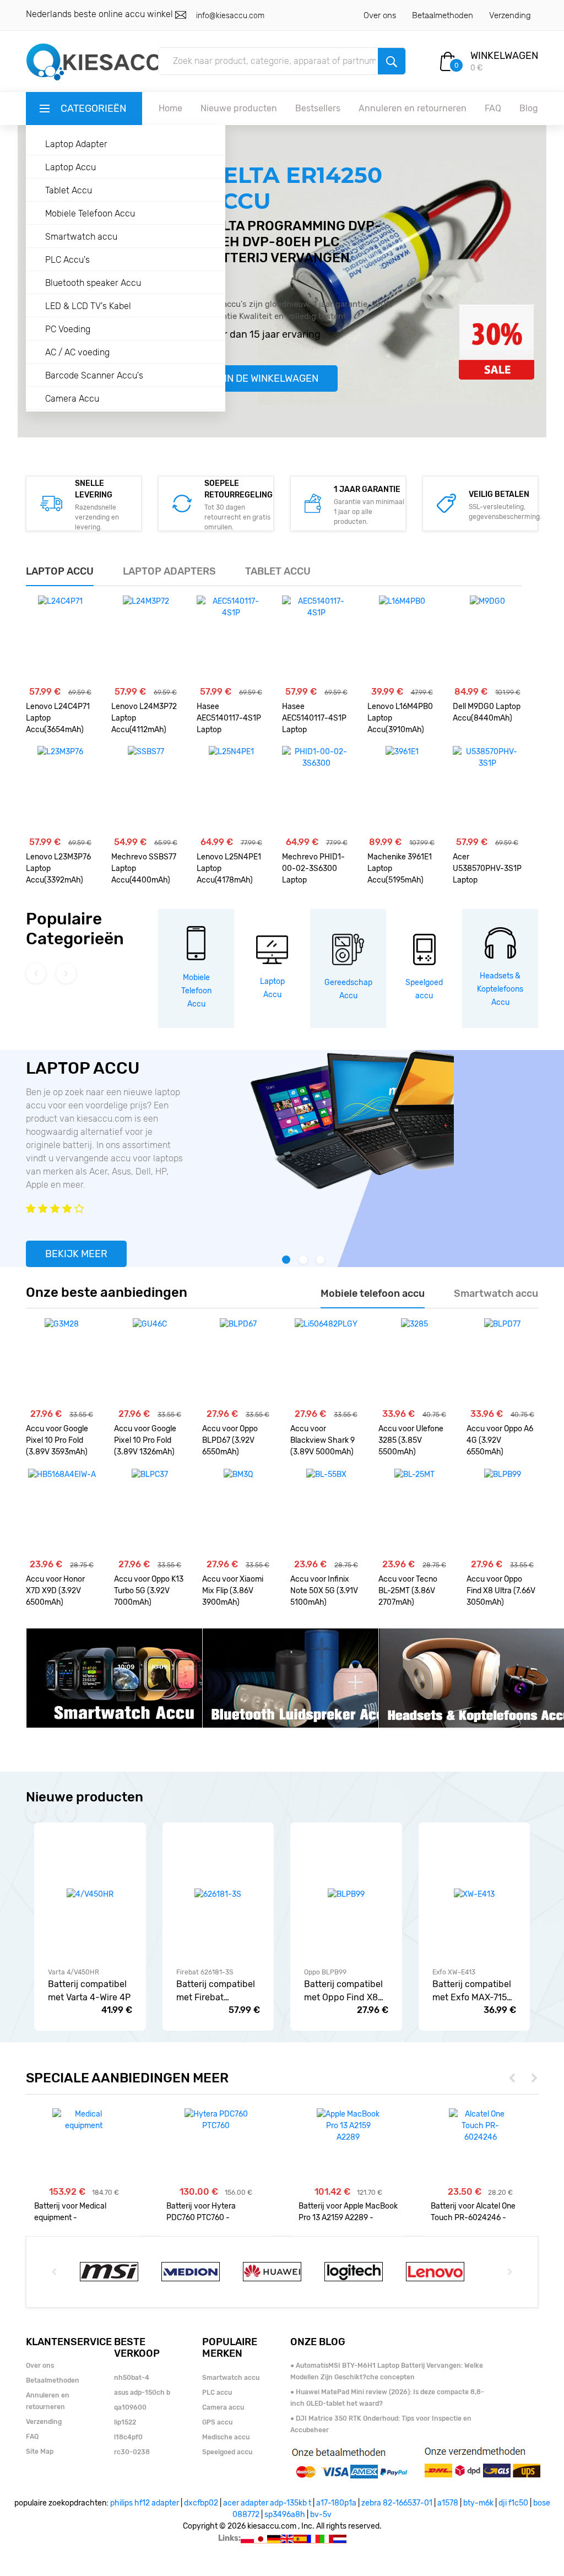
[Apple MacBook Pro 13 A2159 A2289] (348, 2126)
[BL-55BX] (326, 1513)
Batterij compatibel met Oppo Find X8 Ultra (343, 1991)
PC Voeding (68, 329)
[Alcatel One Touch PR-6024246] (481, 2126)
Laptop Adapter (76, 144)
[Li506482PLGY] (326, 1362)
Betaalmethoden (443, 15)
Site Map (40, 2451)
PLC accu (217, 2393)
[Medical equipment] (84, 2120)
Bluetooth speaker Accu (93, 283)
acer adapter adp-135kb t (267, 2503)
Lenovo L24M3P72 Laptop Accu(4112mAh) (144, 718)
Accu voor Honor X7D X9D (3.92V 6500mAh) (55, 1591)
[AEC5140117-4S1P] (231, 640)
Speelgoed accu (227, 2452)
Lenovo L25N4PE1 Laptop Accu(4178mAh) (229, 868)
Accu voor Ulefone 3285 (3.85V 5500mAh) (411, 1440)
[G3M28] (62, 1362)
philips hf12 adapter (145, 2503)
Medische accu (226, 2437)
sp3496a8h (285, 2515)
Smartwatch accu (81, 237)
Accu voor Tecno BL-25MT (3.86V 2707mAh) (408, 1591)
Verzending (510, 15)
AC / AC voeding (77, 352)
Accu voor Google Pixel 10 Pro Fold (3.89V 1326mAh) (145, 1440)
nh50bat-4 (132, 2378)
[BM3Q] (238, 1513)
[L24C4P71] (60, 640)
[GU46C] (150, 1362)
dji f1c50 (513, 2503)
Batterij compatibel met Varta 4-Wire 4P (89, 1991)
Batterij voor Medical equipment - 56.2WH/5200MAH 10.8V (78, 2212)
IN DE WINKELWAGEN (271, 378)
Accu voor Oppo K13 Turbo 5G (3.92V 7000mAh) (149, 1591)
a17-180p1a (336, 2503)
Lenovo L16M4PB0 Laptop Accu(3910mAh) (400, 718)
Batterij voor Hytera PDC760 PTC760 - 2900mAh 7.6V (201, 2212)
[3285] (414, 1362)
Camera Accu (72, 399)
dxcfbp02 (201, 2503)
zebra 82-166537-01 (397, 2503)
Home (170, 108)
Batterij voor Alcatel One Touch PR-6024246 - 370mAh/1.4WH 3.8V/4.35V (479, 2212)
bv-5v (321, 2515)
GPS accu (217, 2422)
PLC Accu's (67, 260)
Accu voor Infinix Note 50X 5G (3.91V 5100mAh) (324, 1591)
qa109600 (130, 2407)
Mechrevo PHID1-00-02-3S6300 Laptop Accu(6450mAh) (313, 870)
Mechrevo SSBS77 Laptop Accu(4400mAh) (144, 868)
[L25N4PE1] (231, 790)
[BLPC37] (150, 1513)
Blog (529, 108)
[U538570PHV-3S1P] (487, 790)
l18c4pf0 (128, 2437)
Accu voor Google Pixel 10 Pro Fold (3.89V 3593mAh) (57, 1440)
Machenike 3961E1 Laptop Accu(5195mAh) (400, 868)
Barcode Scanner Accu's (94, 375)
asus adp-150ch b (142, 2393)
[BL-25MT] (414, 1513)
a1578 (448, 2503)
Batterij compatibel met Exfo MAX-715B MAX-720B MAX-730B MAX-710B (473, 1991)
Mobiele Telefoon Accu (90, 213)
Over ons (380, 15)
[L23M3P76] (60, 790)
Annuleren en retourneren (413, 108)
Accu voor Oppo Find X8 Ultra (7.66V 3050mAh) (501, 1591)
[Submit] (392, 61)
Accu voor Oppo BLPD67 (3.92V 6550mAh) (230, 1440)
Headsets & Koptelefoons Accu (500, 989)
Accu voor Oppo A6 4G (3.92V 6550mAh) (500, 1440)
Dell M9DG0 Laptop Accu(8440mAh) (487, 712)
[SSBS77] (146, 790)
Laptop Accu (70, 167)
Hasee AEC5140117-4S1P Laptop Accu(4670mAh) (229, 719)
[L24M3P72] (146, 640)
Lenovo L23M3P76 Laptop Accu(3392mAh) (58, 868)
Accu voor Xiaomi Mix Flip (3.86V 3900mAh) (233, 1591)
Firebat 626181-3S (205, 1972)
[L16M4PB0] (402, 640)
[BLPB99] (503, 1513)
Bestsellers (318, 108)
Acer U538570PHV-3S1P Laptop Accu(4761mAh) (487, 870)
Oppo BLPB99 (325, 1972)
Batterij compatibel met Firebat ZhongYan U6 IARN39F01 (216, 1991)
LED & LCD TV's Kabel (88, 306)
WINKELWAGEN (504, 56)
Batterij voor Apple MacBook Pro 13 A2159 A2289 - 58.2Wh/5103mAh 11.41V (348, 2212)
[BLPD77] (502, 1362)
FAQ (493, 108)
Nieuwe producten (239, 108)
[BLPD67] (238, 1362)
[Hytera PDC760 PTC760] (216, 2120)
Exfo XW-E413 (454, 1972)
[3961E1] (402, 790)
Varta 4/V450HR (74, 1972)
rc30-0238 (132, 2452)
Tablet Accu (69, 190)
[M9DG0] (487, 640)
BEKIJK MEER (76, 1254)
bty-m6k (478, 2503)
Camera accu (223, 2407)
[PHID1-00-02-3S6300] (316, 790)
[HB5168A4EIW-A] (62, 1513)
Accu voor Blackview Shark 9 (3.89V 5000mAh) (322, 1440)
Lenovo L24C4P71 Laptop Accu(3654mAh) (58, 718)
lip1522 (125, 2422)
